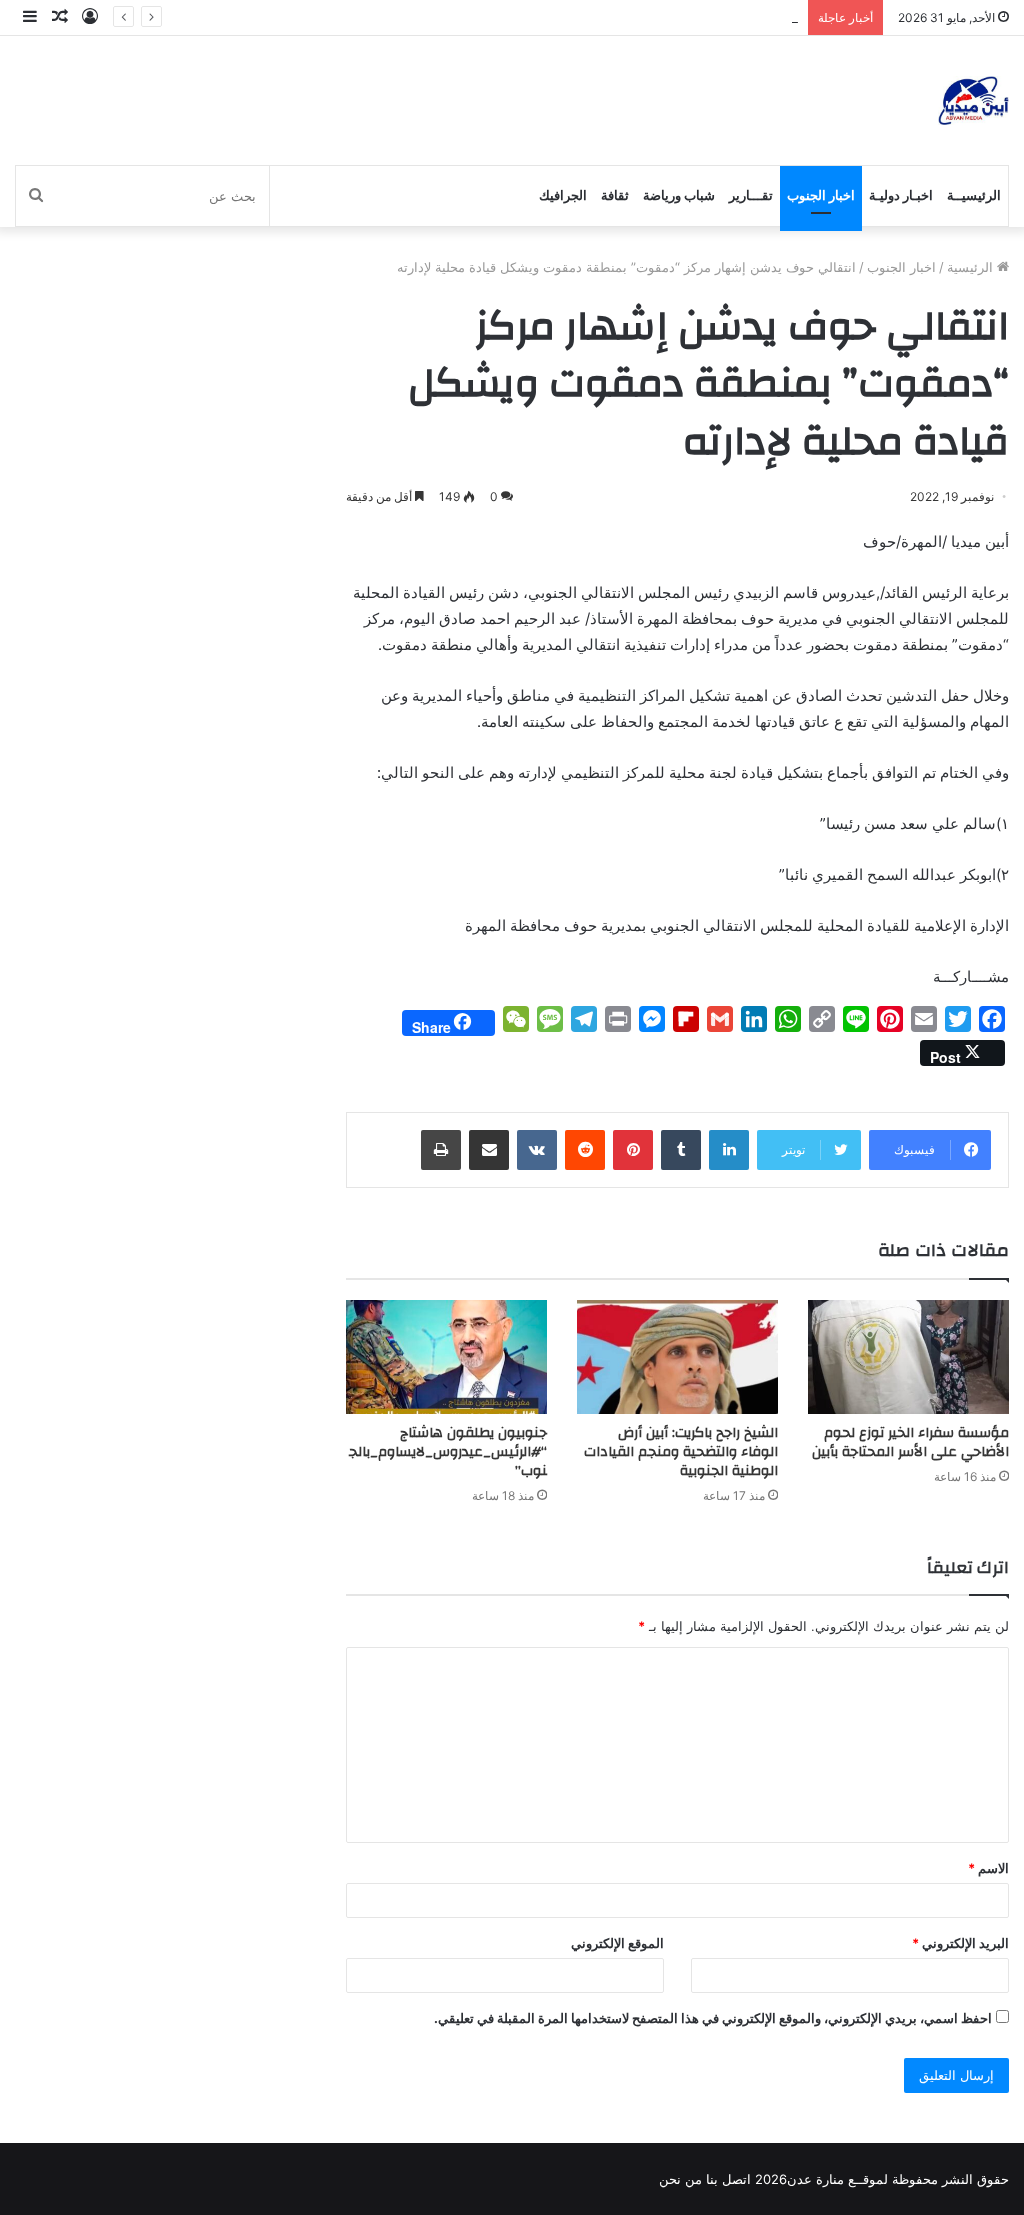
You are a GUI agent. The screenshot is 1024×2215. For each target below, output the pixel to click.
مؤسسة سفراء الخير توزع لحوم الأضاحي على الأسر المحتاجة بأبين (910, 1442)
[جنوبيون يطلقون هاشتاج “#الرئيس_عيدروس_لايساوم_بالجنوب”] (446, 1356)
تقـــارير (751, 195)
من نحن (680, 2179)
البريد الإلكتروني (960, 1943)
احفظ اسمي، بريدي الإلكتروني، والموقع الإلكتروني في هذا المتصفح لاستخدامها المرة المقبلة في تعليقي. (713, 2018)
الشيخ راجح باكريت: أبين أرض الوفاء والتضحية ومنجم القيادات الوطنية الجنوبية (681, 1452)
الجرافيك (563, 195)
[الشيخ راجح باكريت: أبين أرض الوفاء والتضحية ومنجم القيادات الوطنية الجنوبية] (677, 1356)
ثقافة (615, 195)
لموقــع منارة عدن (837, 2179)
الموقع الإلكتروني (617, 1943)
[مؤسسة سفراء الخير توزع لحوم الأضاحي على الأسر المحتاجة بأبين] (908, 1356)
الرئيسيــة (974, 195)
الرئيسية (972, 267)
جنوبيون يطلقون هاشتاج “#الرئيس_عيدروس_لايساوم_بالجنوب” (448, 1452)
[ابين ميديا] (973, 100)
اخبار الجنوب (821, 195)
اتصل (736, 2179)
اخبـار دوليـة (901, 195)
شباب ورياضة (679, 195)
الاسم (988, 1868)
